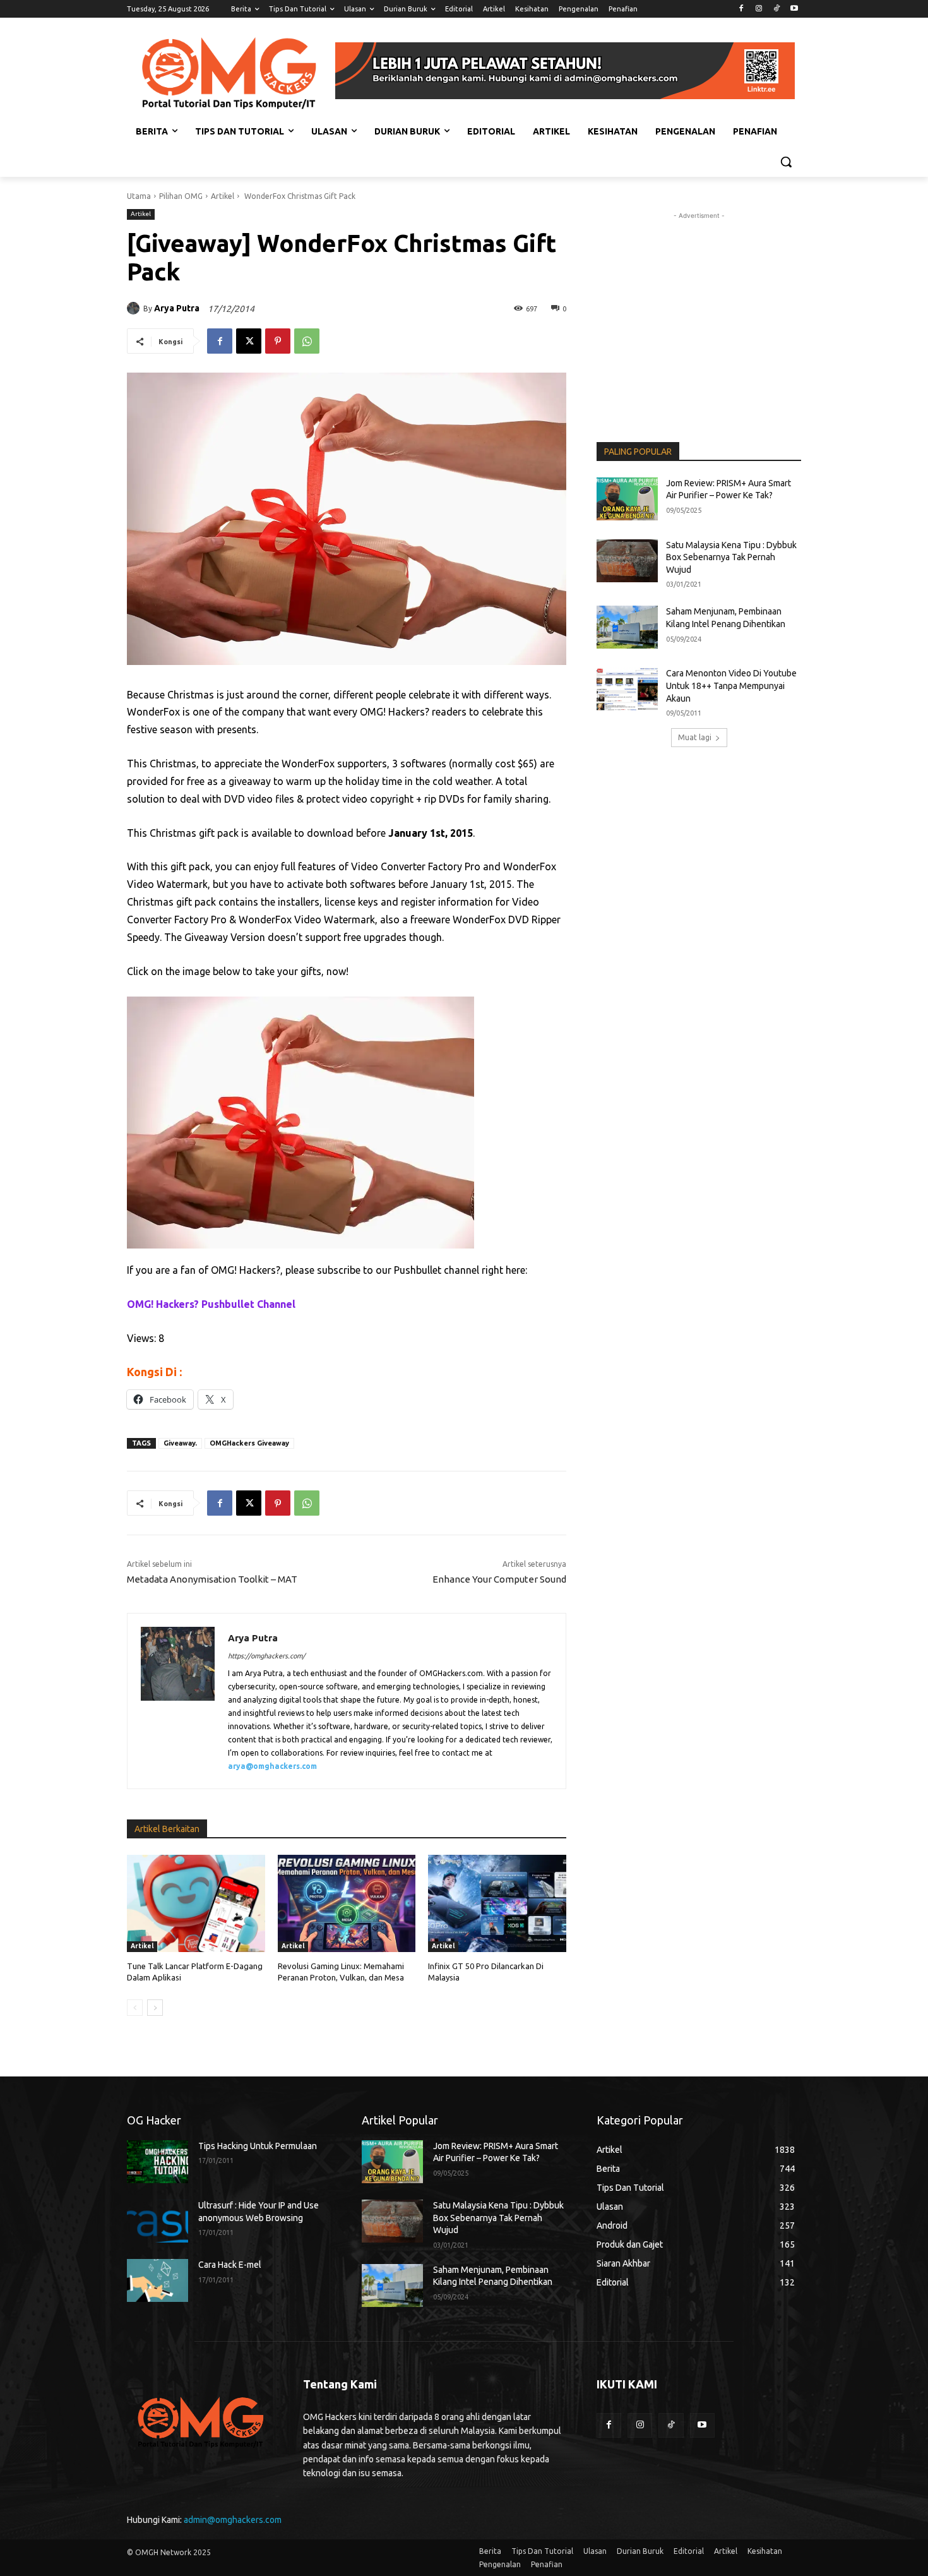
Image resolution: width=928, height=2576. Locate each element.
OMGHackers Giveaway (249, 1443)
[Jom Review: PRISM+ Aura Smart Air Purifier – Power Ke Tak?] (627, 499)
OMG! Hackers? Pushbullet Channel (211, 1304)
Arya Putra (177, 308)
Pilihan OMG (181, 196)
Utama (139, 196)
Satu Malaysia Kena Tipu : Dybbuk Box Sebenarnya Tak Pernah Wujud (731, 557)
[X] (249, 341)
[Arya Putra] (135, 308)
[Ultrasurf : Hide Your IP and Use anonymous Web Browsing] (158, 2221)
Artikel (223, 196)
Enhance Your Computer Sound (499, 1579)
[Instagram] (759, 9)
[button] (786, 162)
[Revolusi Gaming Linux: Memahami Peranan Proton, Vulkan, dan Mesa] (347, 1903)
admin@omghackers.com (233, 2520)
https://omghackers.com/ (266, 1656)
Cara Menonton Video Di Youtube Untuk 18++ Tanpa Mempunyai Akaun (731, 686)
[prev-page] (135, 2008)
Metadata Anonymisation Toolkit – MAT (212, 1579)
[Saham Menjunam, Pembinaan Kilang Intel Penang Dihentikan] (627, 627)
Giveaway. (180, 1443)
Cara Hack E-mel (230, 2265)
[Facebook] (741, 9)
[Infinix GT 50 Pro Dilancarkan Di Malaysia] (497, 1903)
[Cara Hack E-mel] (158, 2280)
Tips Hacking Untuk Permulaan (258, 2146)
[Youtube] (794, 9)
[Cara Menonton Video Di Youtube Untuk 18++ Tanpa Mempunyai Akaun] (627, 689)
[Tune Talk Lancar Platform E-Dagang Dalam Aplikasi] (196, 1903)
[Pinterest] (278, 341)
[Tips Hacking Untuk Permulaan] (158, 2162)
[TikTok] (776, 9)
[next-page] (155, 2008)
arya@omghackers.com (272, 1766)
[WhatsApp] (307, 341)
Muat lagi (695, 737)
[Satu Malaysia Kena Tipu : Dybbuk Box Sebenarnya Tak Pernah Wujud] (627, 561)
